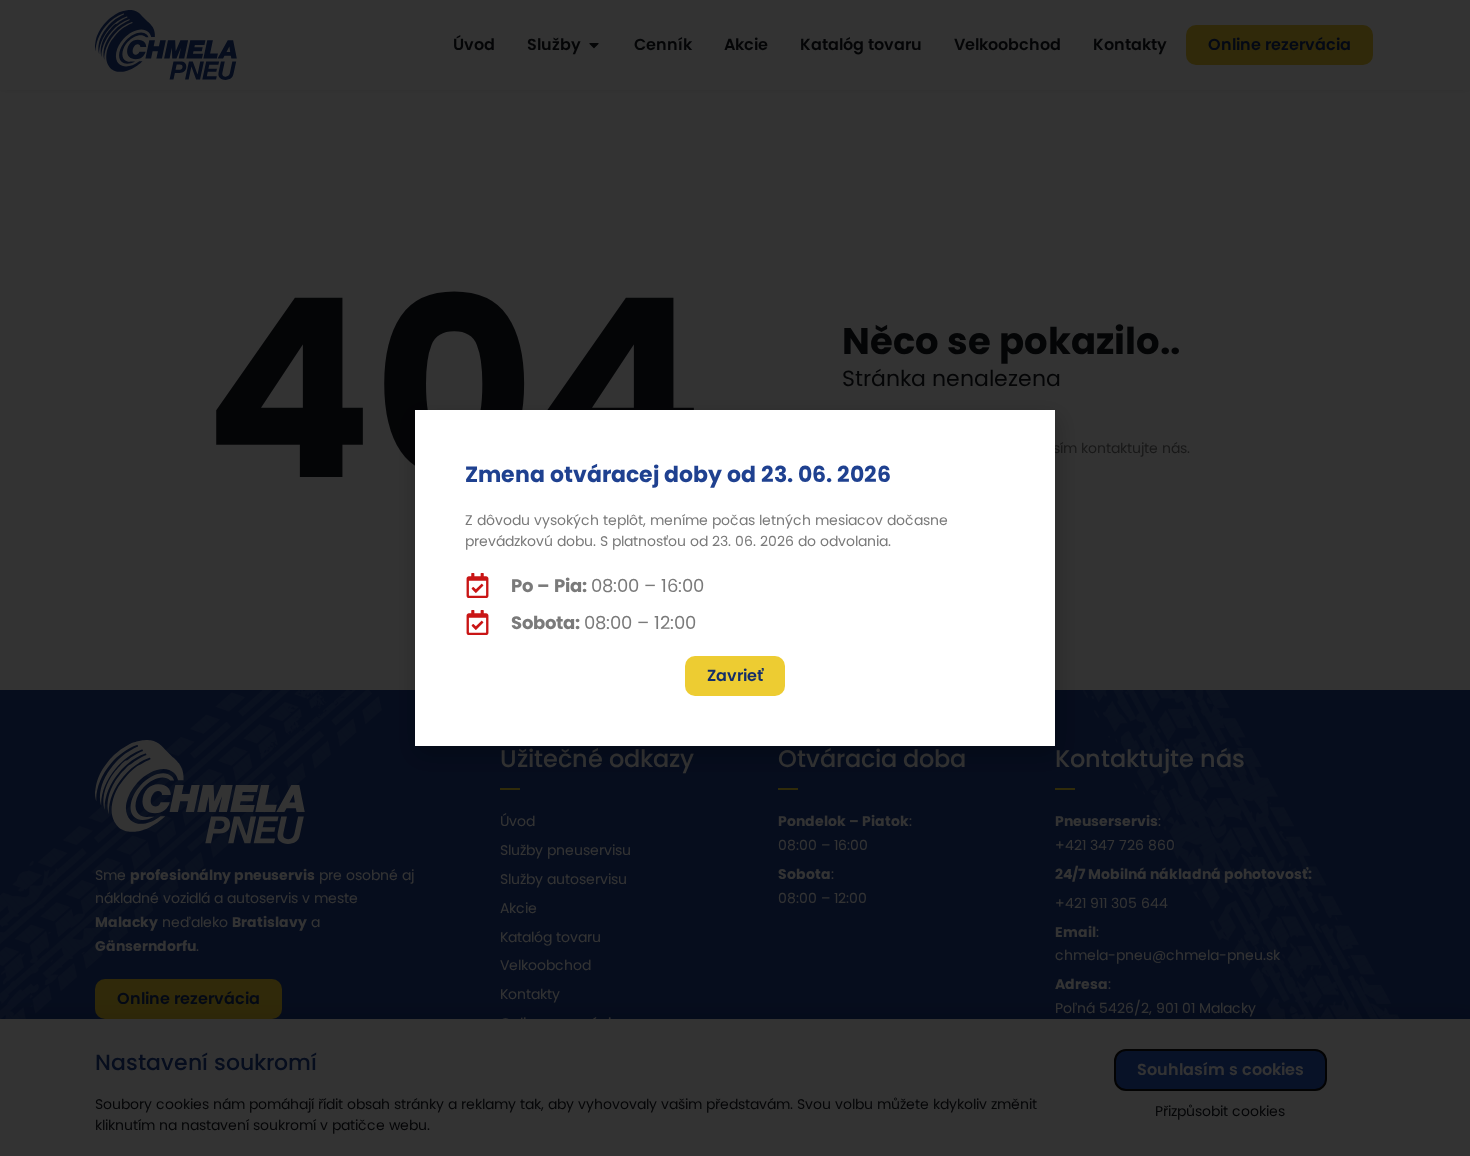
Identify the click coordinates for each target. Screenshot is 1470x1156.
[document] (735, 578)
